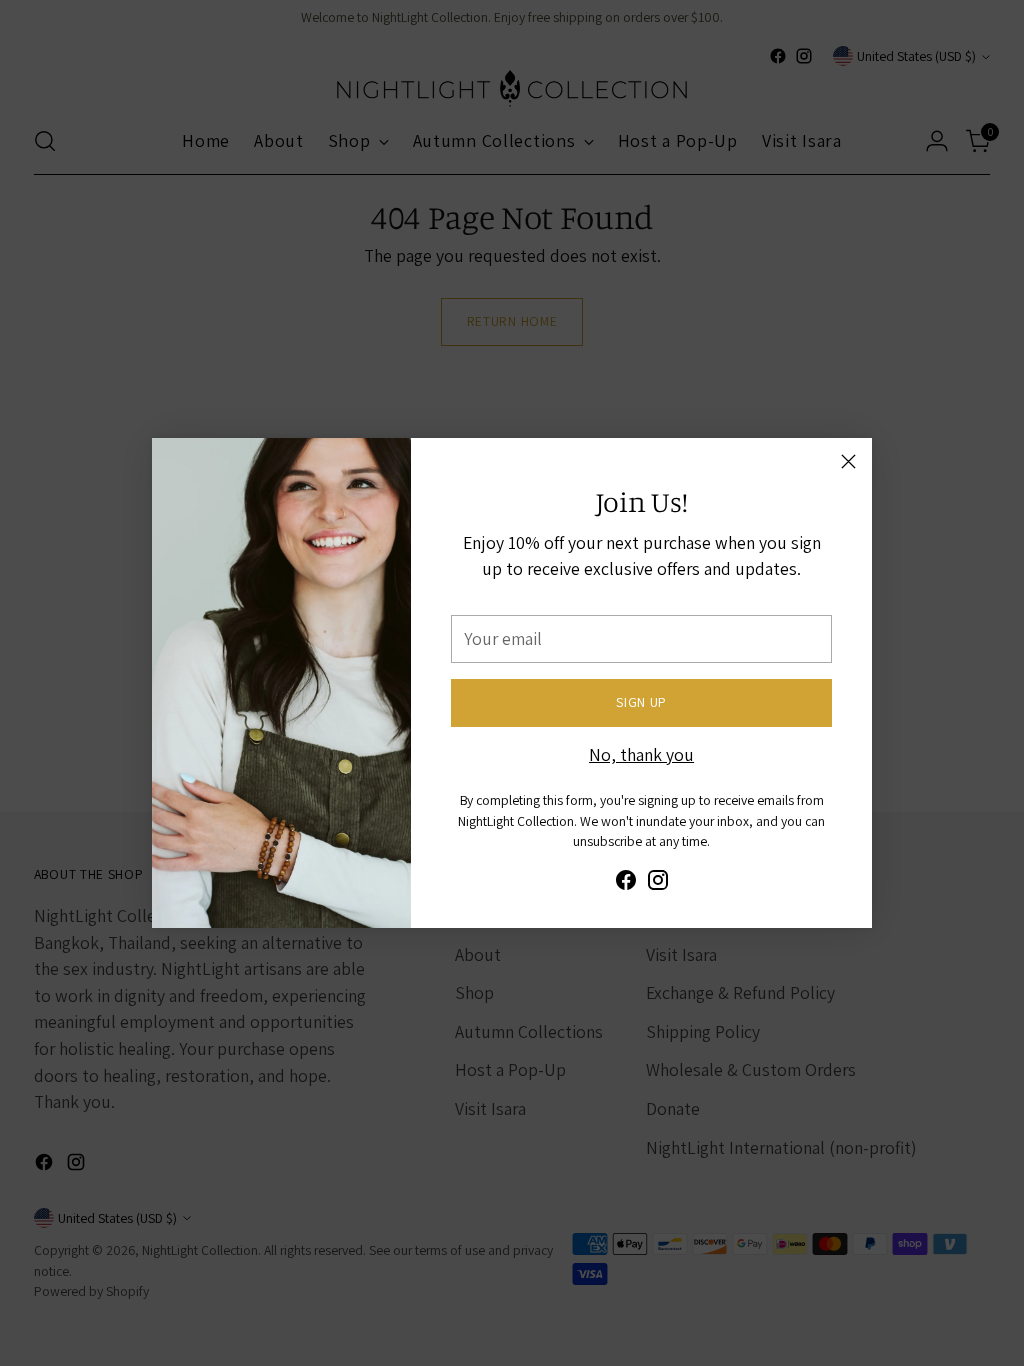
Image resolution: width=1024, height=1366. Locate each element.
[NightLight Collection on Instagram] (658, 884)
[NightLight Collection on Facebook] (626, 884)
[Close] (848, 461)
